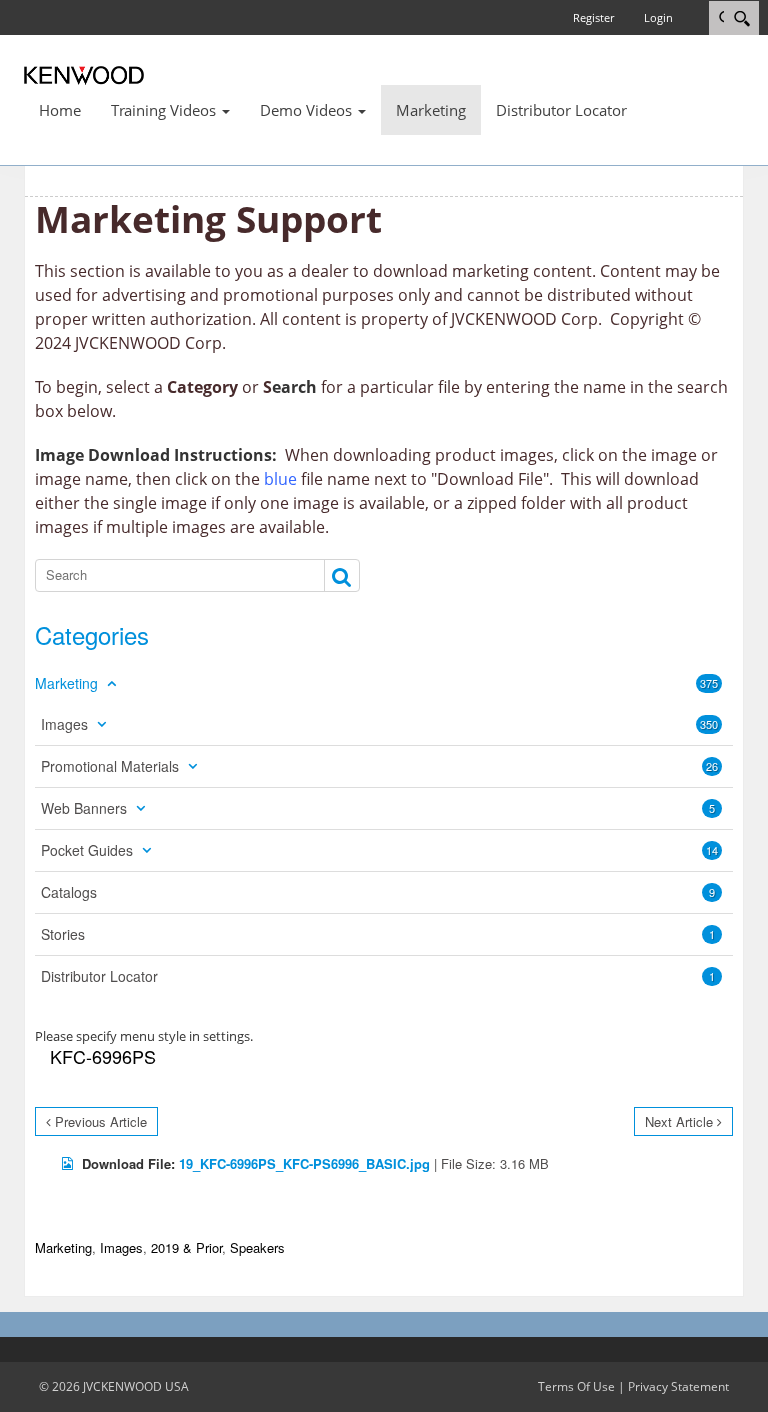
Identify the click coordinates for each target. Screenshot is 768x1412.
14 (712, 850)
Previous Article (101, 1121)
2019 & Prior (186, 1247)
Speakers (257, 1247)
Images (121, 1247)
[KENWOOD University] (84, 74)
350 (709, 724)
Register (593, 17)
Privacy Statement (678, 1386)
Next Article (679, 1121)
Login (658, 17)
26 (712, 766)
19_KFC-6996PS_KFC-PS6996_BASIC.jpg (304, 1163)
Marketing (63, 1247)
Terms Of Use (576, 1386)
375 (709, 683)
